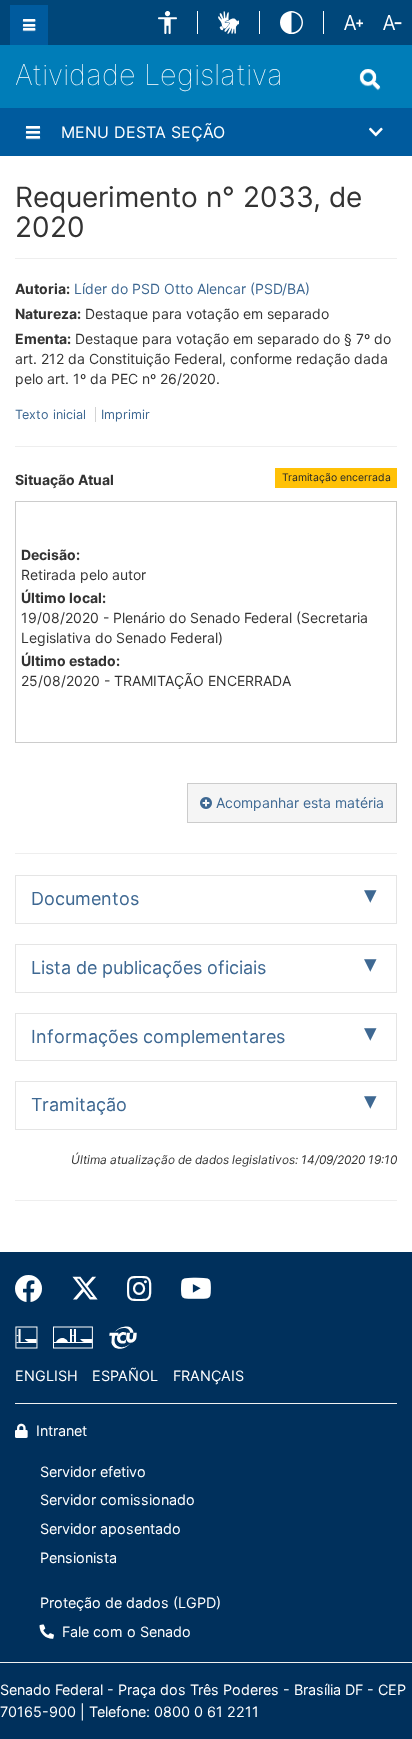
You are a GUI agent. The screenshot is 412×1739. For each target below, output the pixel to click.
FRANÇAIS (208, 1375)
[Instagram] (139, 1289)
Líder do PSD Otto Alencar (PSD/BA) (192, 288)
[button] (167, 22)
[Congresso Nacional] (73, 1338)
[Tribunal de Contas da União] (119, 1338)
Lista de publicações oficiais (148, 967)
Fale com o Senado (124, 1631)
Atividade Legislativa (149, 74)
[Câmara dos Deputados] (30, 1338)
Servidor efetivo (93, 1471)
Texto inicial (52, 414)
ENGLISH (46, 1375)
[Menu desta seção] (33, 132)
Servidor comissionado (117, 1499)
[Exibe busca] (370, 79)
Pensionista (78, 1557)
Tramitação (79, 1104)
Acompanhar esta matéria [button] (298, 802)
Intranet (59, 1430)
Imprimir (125, 414)
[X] (85, 1289)
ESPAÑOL (125, 1375)
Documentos (85, 898)
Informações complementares (158, 1036)
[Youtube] (189, 1289)
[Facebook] (36, 1289)
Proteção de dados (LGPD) (130, 1602)
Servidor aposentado (110, 1528)
